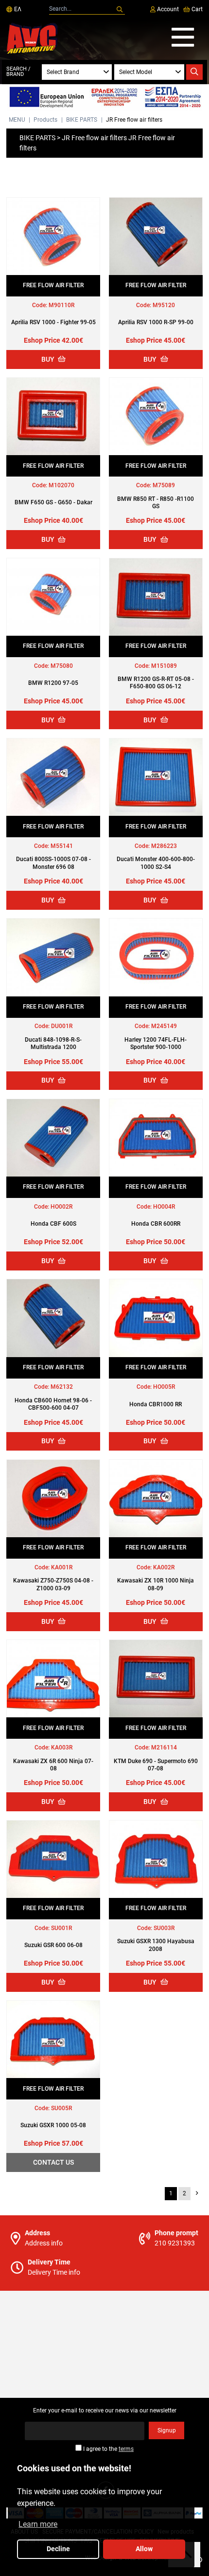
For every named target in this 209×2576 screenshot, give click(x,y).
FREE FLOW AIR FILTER (53, 285)
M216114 (164, 1748)
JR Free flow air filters (134, 120)
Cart (196, 9)
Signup (167, 2430)
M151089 (164, 666)
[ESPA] (104, 98)
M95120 (164, 305)
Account (167, 9)
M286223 (164, 846)
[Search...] (120, 10)
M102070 (61, 485)
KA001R (62, 1567)
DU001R (62, 1026)
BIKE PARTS (82, 120)
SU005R (61, 2108)
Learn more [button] (38, 2524)
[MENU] (183, 38)
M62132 (62, 1387)
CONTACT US (53, 2162)
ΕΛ (17, 9)
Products (45, 120)
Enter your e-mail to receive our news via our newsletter (105, 2410)
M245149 (164, 1026)
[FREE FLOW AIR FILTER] (53, 236)
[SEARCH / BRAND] (194, 72)
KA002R (164, 1567)
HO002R (61, 1207)
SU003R (164, 1928)
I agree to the (108, 2449)
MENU (17, 120)
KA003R (62, 1748)
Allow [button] (144, 2549)
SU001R (61, 1928)
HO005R (164, 1387)
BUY (49, 359)
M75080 (62, 666)
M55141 (62, 846)
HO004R (164, 1207)
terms (126, 2449)
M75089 (164, 485)
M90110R (61, 305)
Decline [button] (58, 2549)
